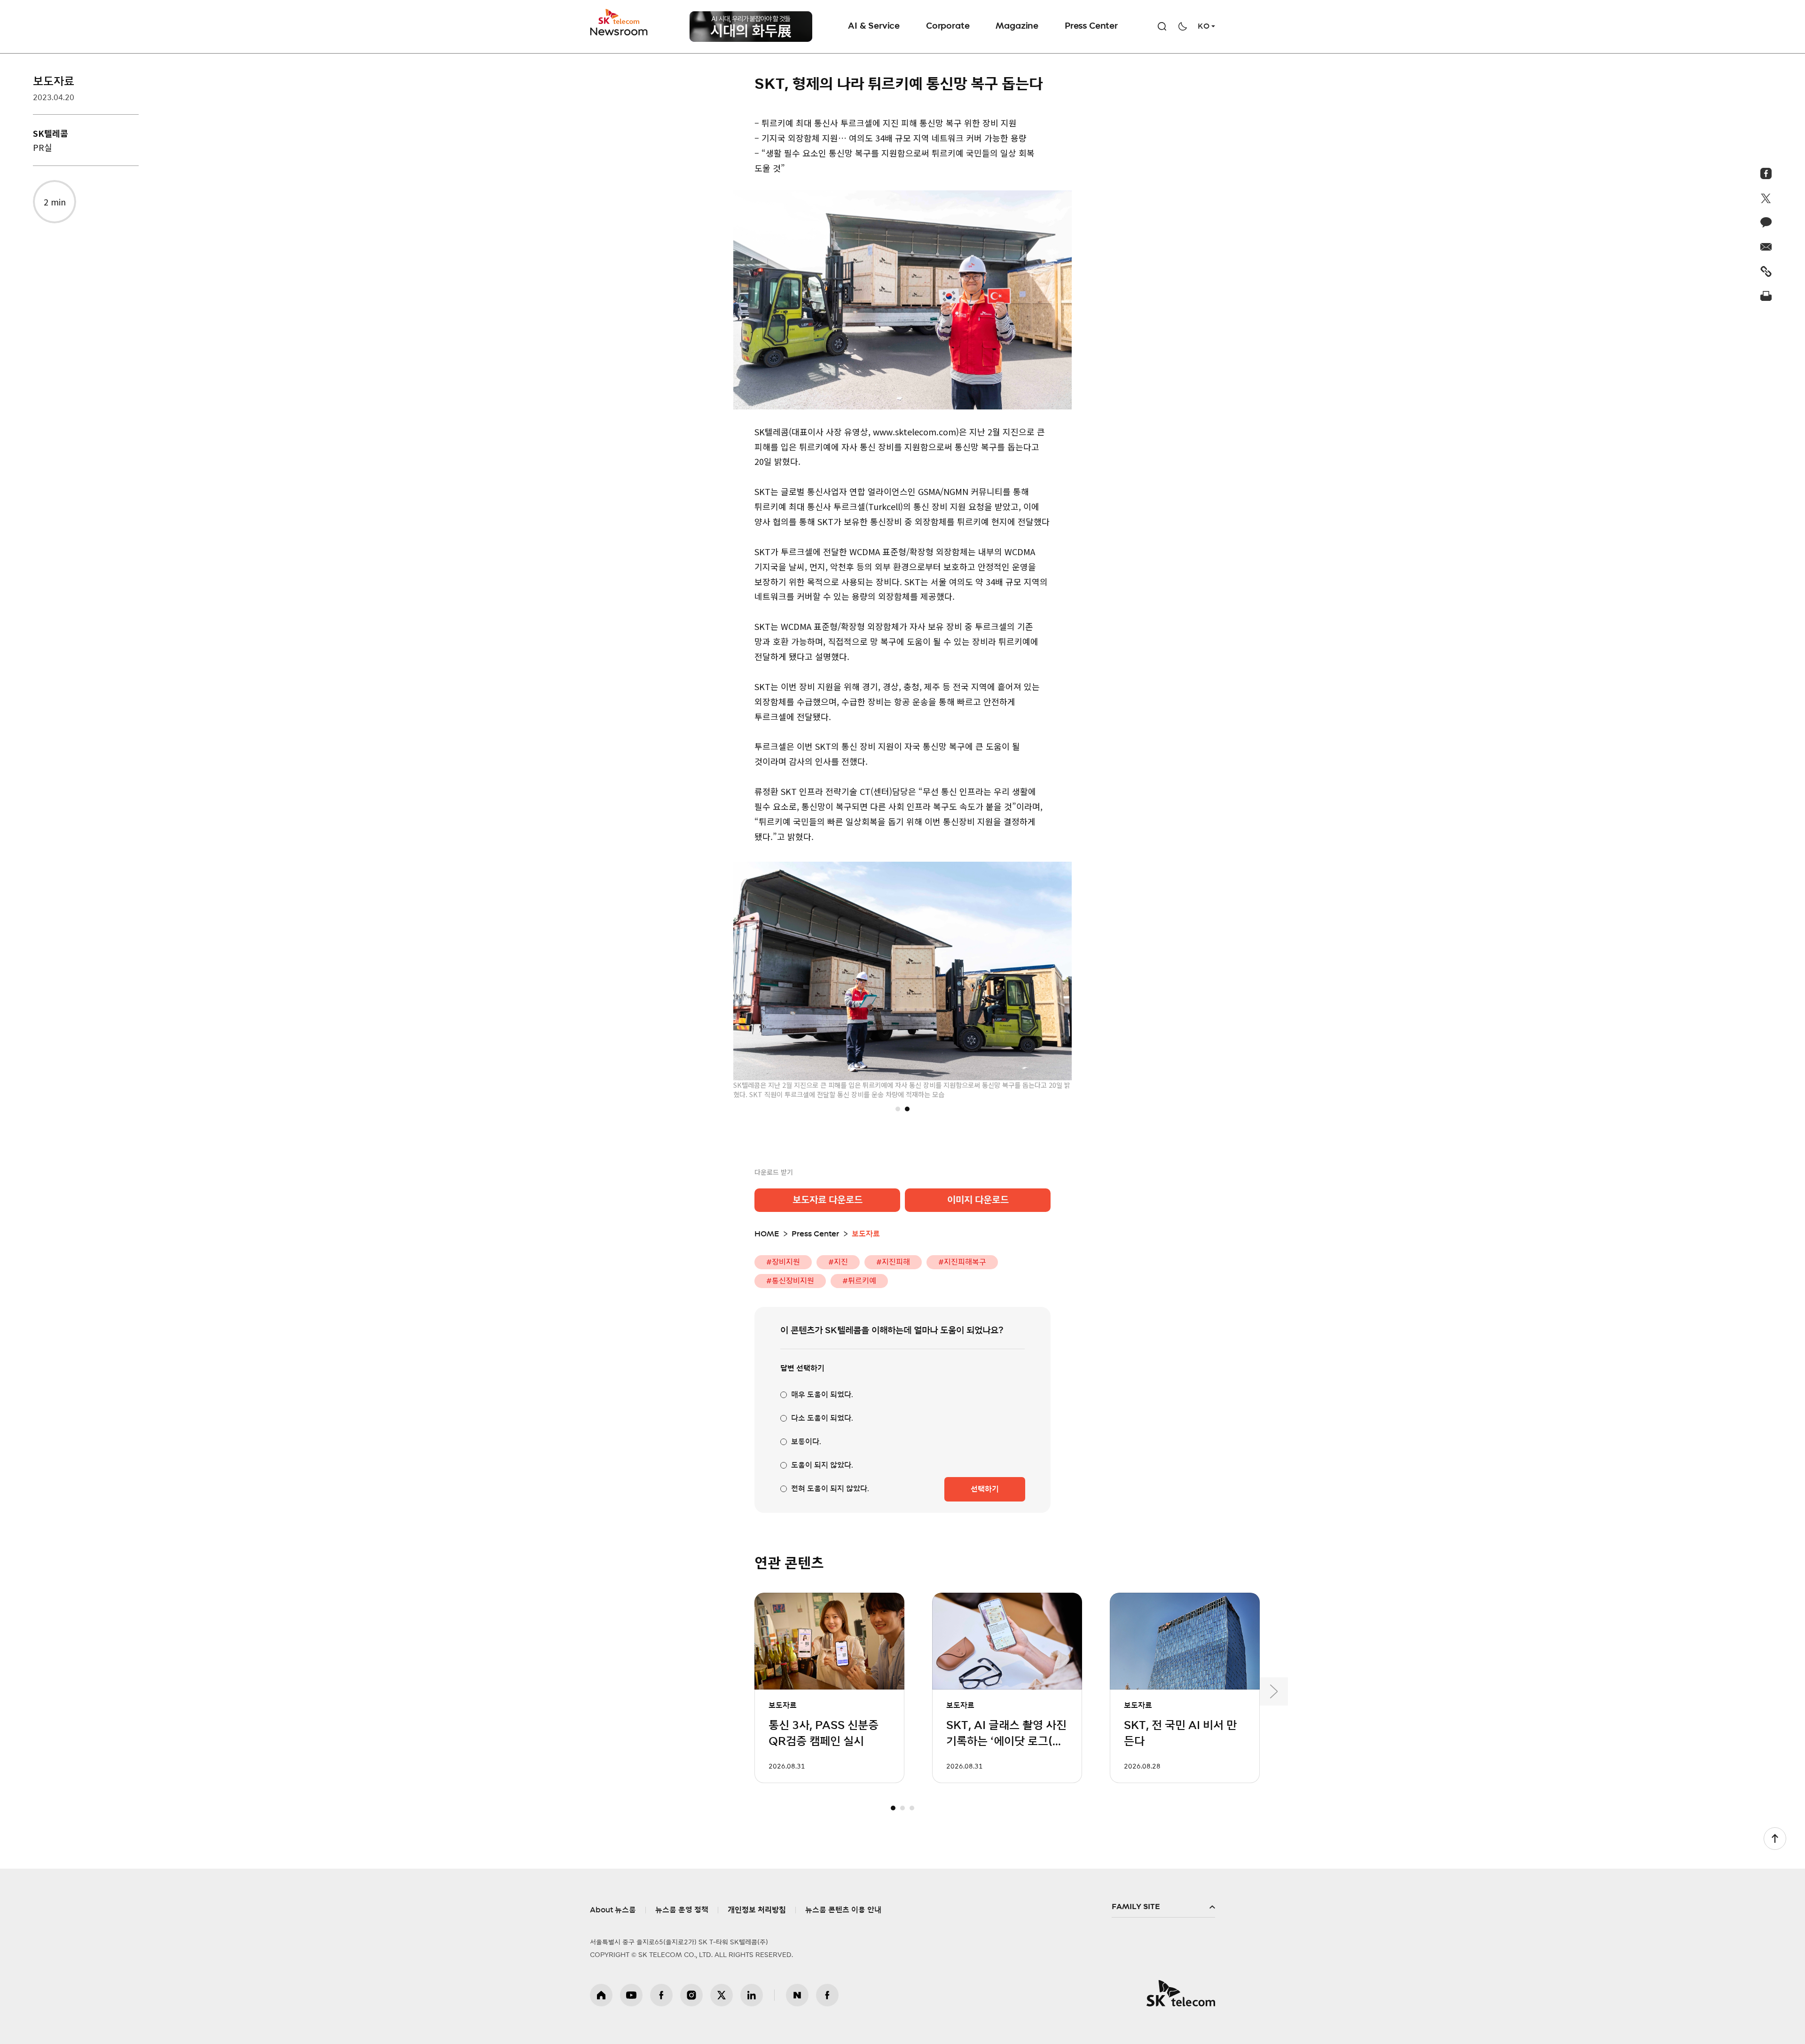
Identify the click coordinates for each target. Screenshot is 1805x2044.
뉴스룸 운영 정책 (682, 1910)
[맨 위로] (1775, 1839)
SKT (620, 23)
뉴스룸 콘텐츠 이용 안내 (843, 1910)
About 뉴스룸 (613, 1910)
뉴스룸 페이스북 (827, 1995)
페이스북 (661, 1995)
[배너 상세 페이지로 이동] (751, 27)
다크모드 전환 (1183, 26)
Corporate (948, 26)
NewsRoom (619, 31)
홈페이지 (601, 1995)
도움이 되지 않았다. (822, 1465)
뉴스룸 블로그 (797, 1995)
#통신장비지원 (790, 1281)
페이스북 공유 (1766, 173)
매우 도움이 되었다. (822, 1395)
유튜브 (631, 1995)
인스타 (691, 1995)
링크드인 (752, 1995)
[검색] (1162, 26)
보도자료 (54, 82)
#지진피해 (893, 1262)
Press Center (1091, 26)
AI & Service (874, 26)
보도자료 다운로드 (828, 1200)
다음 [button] (1274, 1691)
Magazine (1017, 26)
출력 (1766, 296)
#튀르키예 (859, 1281)
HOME (767, 1234)
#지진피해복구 (962, 1262)
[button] (898, 1109)
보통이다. (806, 1442)
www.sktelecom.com (914, 432)
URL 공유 (1766, 271)
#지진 (838, 1262)
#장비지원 (783, 1262)
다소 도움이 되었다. (822, 1418)
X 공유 (1766, 198)
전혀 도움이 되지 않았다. (830, 1489)
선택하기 (985, 1489)
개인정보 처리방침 (757, 1910)
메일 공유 (1766, 247)
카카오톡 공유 (1766, 222)
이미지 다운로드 (978, 1200)
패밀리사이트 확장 (1163, 1907)
